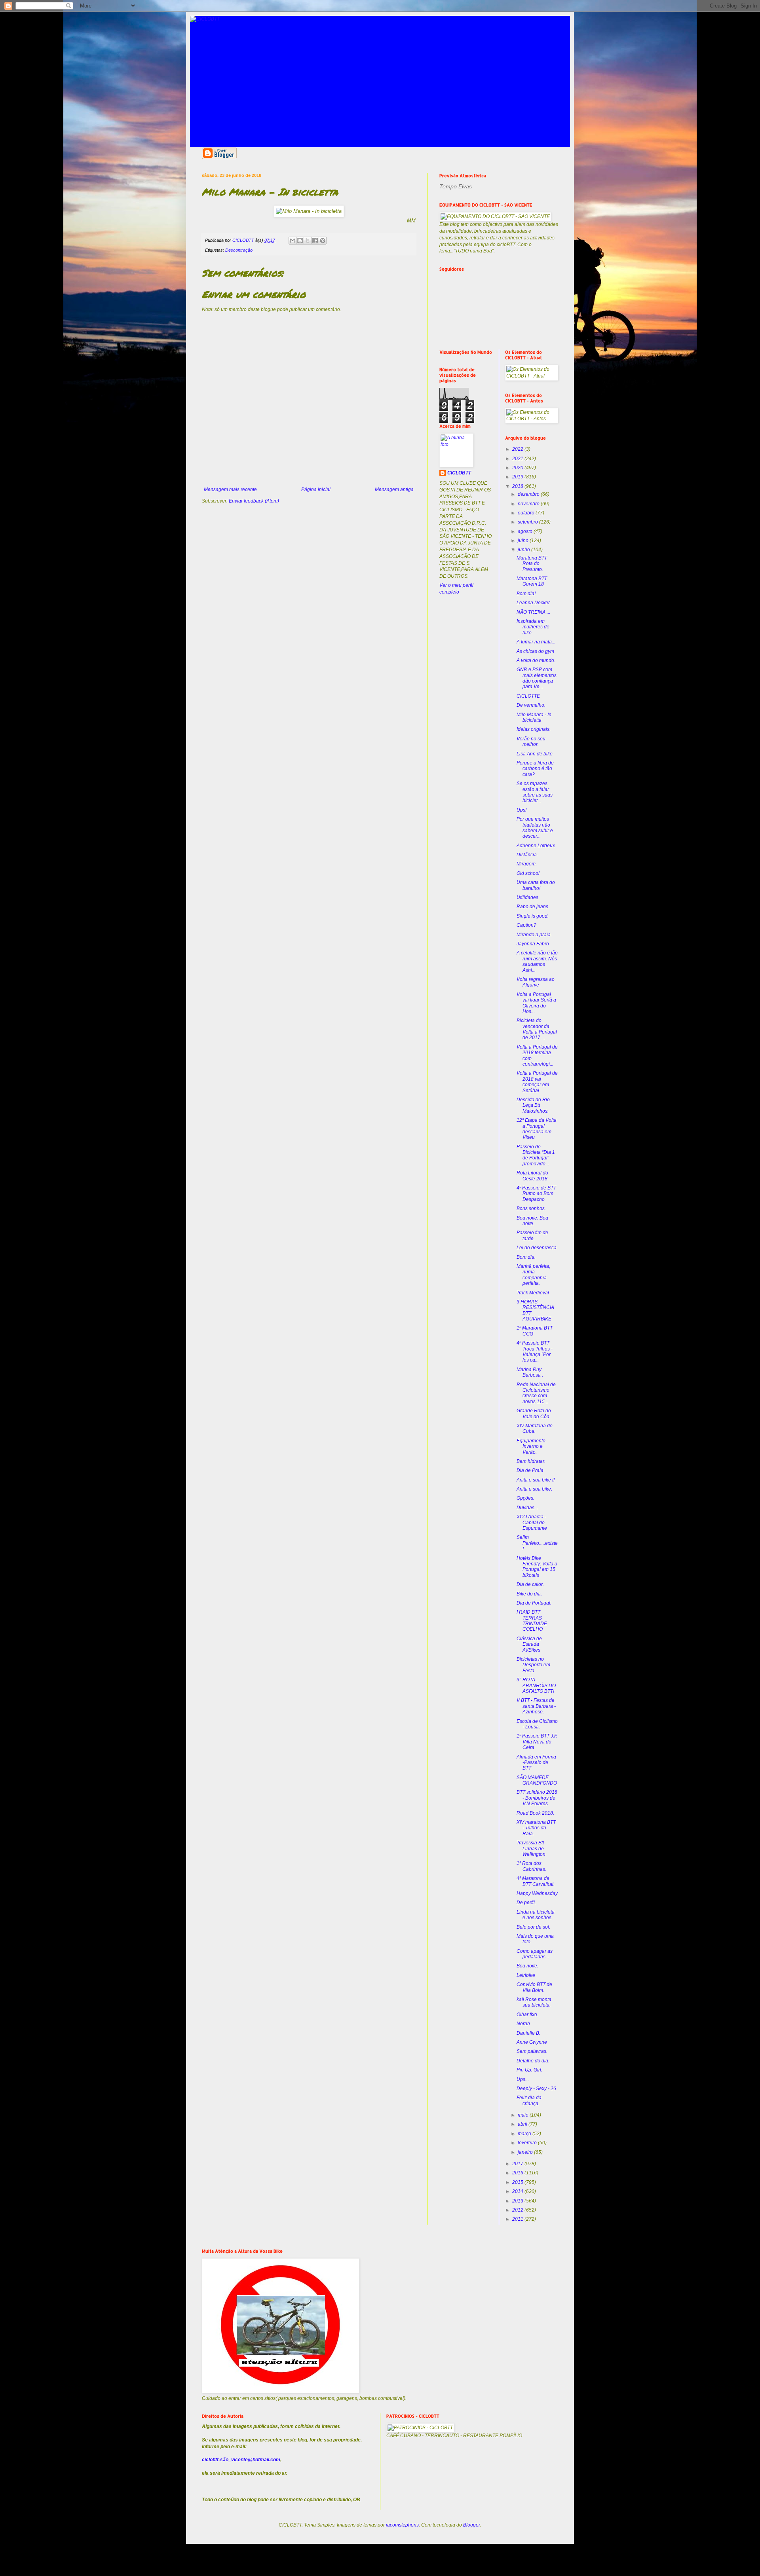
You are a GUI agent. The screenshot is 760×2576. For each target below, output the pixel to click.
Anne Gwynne (532, 2042)
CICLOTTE (528, 696)
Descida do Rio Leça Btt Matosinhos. (533, 1105)
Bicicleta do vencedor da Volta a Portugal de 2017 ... (537, 1029)
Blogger (472, 2525)
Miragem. (527, 864)
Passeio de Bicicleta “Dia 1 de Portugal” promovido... (536, 1155)
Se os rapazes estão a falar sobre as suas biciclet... (535, 792)
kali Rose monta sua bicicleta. (534, 2002)
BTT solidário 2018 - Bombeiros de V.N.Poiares (537, 1798)
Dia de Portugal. (534, 1603)
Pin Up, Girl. (529, 2070)
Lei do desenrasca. (537, 1248)
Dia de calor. (530, 1584)
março (525, 2134)
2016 (518, 2173)
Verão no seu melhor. (531, 742)
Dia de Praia (530, 1470)
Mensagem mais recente (230, 489)
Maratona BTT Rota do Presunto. (532, 564)
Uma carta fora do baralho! (536, 885)
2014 (518, 2191)
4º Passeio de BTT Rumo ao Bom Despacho (536, 1194)
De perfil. (526, 1903)
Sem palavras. (532, 2051)
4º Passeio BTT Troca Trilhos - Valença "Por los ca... (535, 1352)
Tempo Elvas (456, 186)
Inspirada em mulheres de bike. (533, 627)
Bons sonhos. (531, 1208)
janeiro (526, 2152)
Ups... (523, 2079)
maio (524, 2115)
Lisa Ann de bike (535, 754)
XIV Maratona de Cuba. (535, 1428)
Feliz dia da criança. (529, 2100)
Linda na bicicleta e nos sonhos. (536, 1915)
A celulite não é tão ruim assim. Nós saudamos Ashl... (537, 961)
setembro (528, 522)
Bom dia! (526, 594)
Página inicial (316, 489)
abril (523, 2124)
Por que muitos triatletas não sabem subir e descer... (535, 828)
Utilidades (527, 897)
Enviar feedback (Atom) (254, 501)
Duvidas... (527, 1508)
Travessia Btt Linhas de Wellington (531, 1849)
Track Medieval (533, 1293)
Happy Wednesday (537, 1893)
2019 (518, 477)
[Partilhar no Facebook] (315, 241)
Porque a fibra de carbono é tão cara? (535, 769)
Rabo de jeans (532, 907)
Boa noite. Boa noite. (532, 1221)
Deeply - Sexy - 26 (536, 2088)
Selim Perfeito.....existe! (537, 1543)
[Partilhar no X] (308, 241)
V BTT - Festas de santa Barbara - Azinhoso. (536, 1706)
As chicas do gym (535, 651)
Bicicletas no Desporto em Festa (533, 1665)
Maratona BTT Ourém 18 (532, 581)
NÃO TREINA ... (533, 612)
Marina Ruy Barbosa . (530, 1372)
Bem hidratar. (531, 1461)
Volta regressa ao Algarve (536, 982)
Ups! (522, 810)
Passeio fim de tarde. (532, 1235)
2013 (518, 2201)
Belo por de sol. (533, 1927)
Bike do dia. (529, 1594)
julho (524, 541)
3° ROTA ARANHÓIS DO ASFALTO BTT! (536, 1685)
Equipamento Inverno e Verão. (531, 1446)
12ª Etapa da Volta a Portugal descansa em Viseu (537, 1129)
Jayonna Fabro (533, 944)
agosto (526, 531)
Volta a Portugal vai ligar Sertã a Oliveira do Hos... (536, 1003)
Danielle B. (528, 2033)
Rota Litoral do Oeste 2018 (532, 1176)
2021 (518, 459)
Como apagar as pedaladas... (535, 1954)
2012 (518, 2210)
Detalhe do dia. (533, 2061)
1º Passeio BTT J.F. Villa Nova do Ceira (537, 1742)
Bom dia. (526, 1257)
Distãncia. (527, 855)
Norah (523, 2024)
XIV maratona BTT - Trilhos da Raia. (536, 1828)
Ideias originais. (534, 729)
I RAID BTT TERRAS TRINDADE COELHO (532, 1621)
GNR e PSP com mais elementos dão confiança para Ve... (537, 678)
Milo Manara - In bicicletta (534, 717)
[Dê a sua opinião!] (300, 241)
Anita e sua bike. (534, 1489)
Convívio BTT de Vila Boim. (534, 1987)
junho (524, 550)
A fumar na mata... (536, 642)
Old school (528, 873)
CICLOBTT (459, 473)
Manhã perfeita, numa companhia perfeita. (533, 1275)
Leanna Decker (533, 603)
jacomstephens (402, 2525)
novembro (529, 504)
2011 (518, 2219)
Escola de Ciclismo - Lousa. (537, 1724)
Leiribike (526, 1975)
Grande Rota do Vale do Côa (534, 1413)
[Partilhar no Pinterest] (323, 241)
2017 (518, 2164)
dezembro (529, 494)
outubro (527, 513)
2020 (518, 468)
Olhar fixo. (527, 2015)
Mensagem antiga (394, 489)
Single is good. (533, 916)
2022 (518, 449)
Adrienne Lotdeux (536, 846)
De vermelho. (531, 705)
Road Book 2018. (535, 1813)
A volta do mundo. (536, 660)
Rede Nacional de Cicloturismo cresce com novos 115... (536, 1393)
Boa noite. (527, 1966)
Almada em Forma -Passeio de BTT (536, 1763)
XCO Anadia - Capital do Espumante (532, 1522)
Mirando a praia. (534, 935)
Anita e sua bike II (536, 1480)
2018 (518, 486)
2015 (518, 2182)
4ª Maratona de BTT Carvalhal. (536, 1881)
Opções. (525, 1498)
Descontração (239, 250)
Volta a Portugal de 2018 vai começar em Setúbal (537, 1082)
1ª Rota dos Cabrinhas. (531, 1866)
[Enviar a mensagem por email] (293, 241)
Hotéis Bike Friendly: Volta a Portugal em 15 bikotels (537, 1567)
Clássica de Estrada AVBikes (529, 1644)
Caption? (526, 925)
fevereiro (528, 2143)
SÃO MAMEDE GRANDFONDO (537, 1780)
